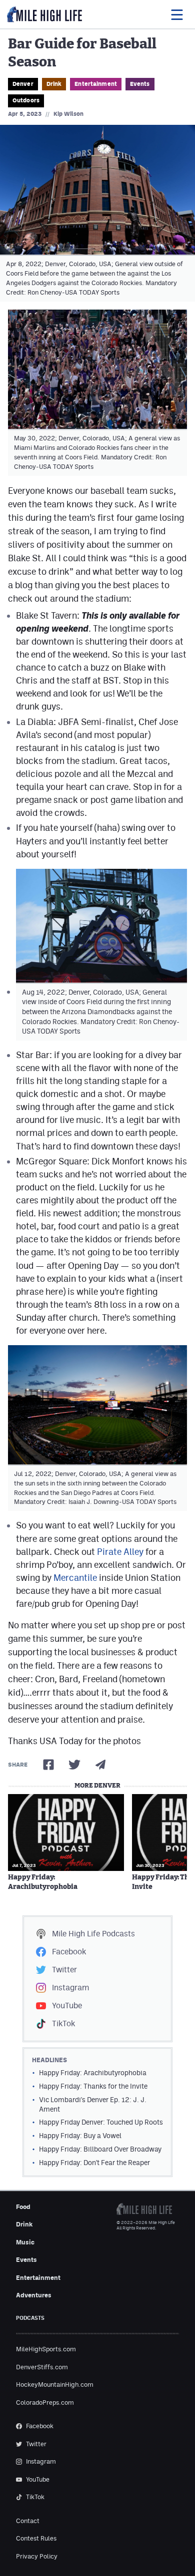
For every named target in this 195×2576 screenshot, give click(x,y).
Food (23, 2207)
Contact (28, 2521)
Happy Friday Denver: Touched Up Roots (101, 2122)
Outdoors (26, 100)
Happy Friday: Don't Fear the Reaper (94, 2163)
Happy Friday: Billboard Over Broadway (100, 2149)
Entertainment (96, 84)
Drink (54, 84)
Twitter (64, 1970)
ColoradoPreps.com (45, 2402)
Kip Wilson (68, 114)
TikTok (63, 2024)
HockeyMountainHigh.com (55, 2385)
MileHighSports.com (46, 2349)
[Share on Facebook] (48, 1765)
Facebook (69, 1952)
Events (140, 84)
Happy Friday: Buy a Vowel (80, 2136)
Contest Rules (36, 2538)
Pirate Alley (120, 1552)
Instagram (70, 1988)
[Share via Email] (100, 1765)
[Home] (44, 14)
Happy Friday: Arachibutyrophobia (43, 1882)
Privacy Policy (37, 2556)
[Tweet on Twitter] (74, 1765)
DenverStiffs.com (42, 2367)
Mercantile (75, 1578)
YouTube (67, 2006)
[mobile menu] (176, 14)
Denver (23, 84)
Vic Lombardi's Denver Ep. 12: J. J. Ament (93, 2104)
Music (25, 2242)
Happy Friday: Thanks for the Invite (93, 2086)
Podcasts (93, 1934)
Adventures (34, 2295)
